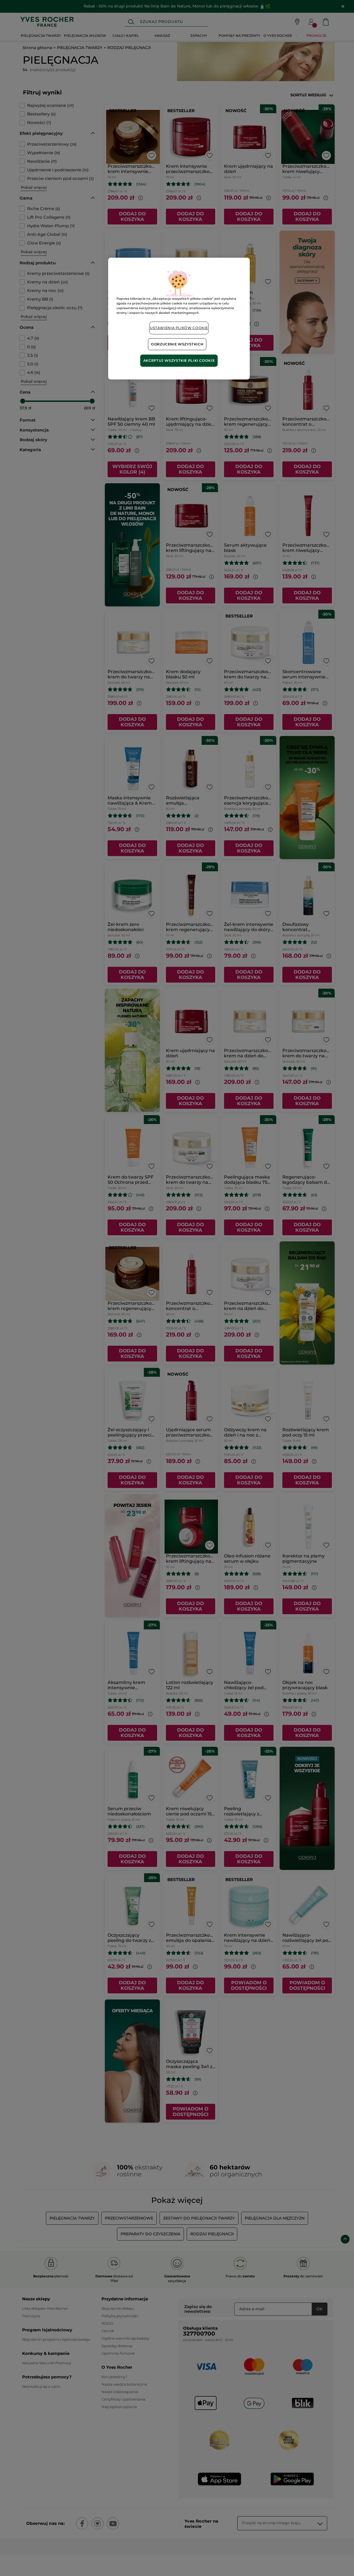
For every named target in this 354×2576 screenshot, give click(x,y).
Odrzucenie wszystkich (177, 344)
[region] (179, 319)
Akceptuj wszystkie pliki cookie (179, 361)
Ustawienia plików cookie (179, 328)
